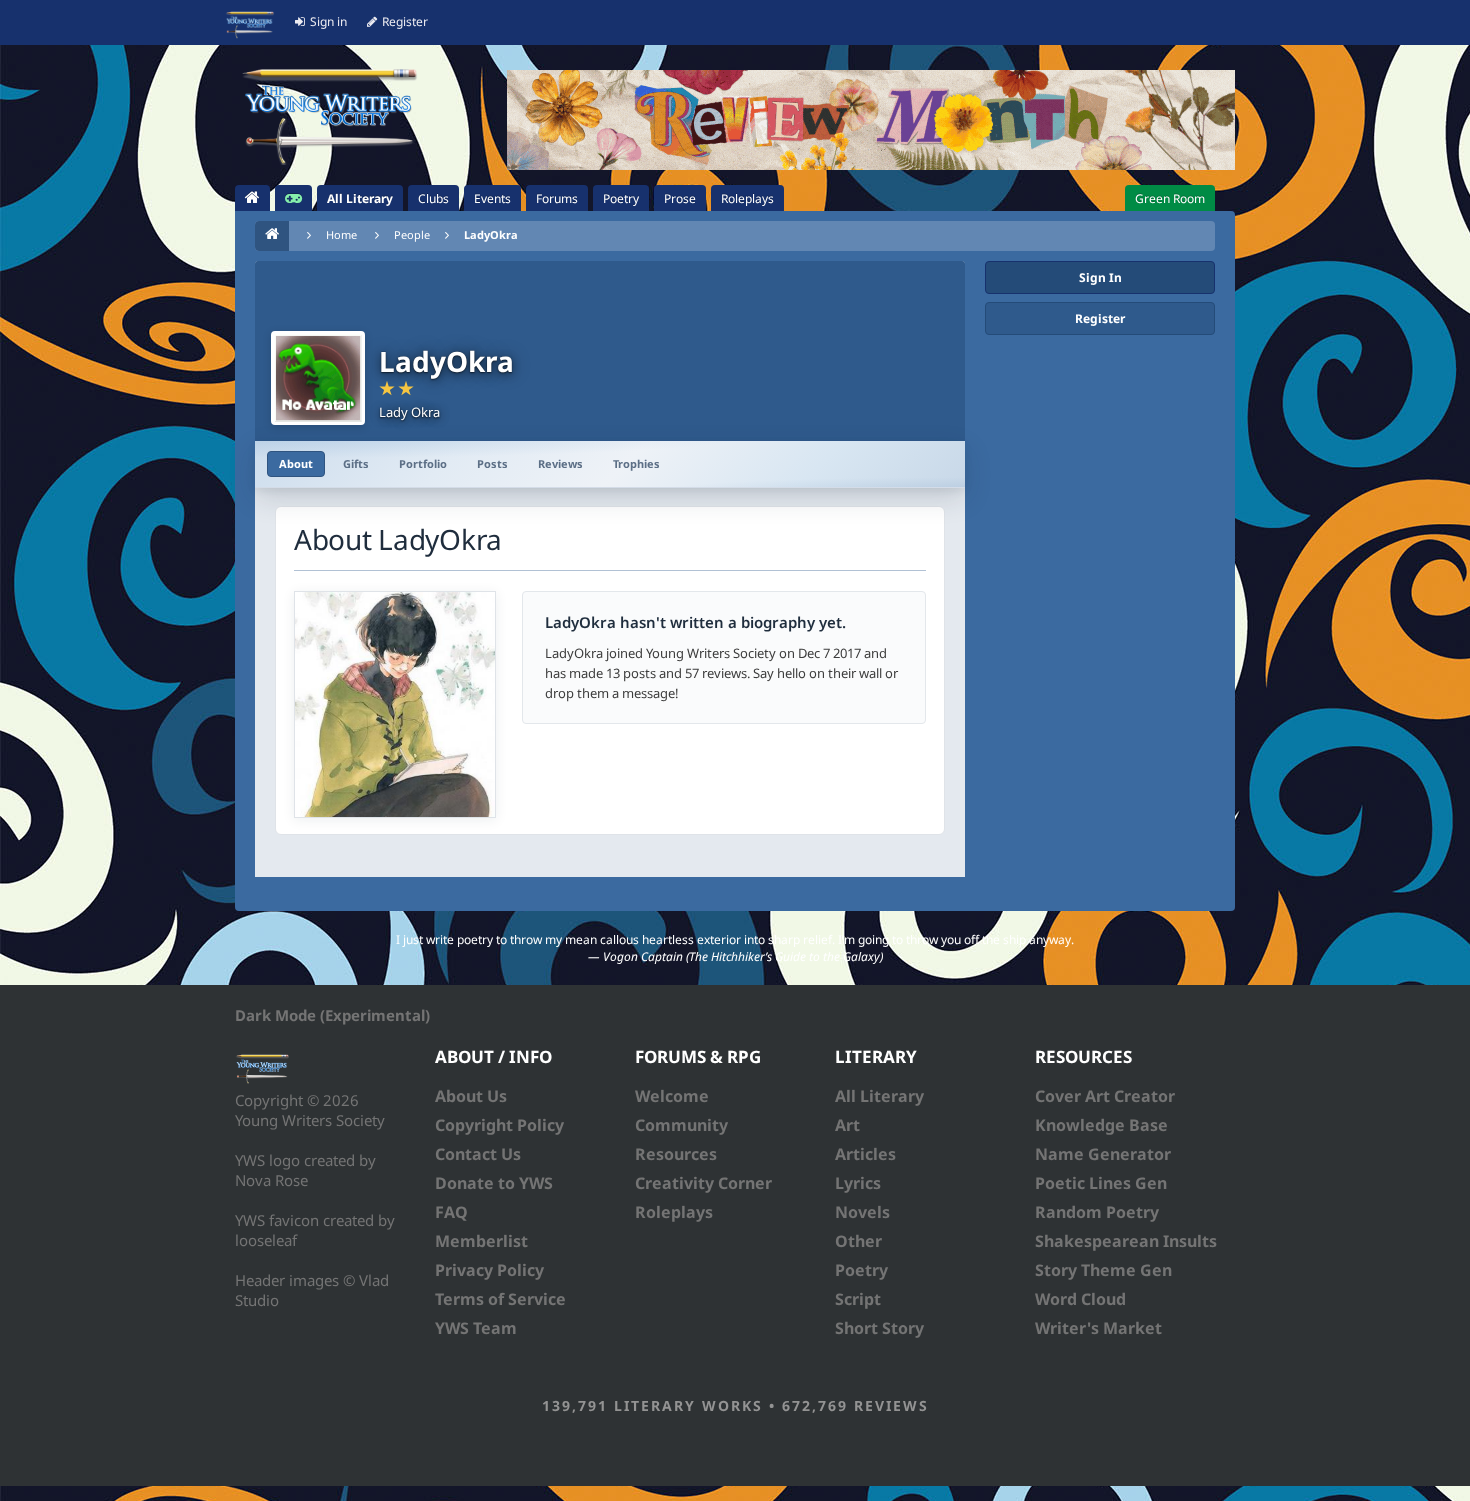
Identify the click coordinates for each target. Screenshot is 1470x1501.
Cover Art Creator (1105, 1096)
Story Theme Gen (1103, 1270)
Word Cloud (1080, 1299)
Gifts (356, 463)
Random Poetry (1097, 1212)
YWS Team (476, 1328)
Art (847, 1125)
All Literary (879, 1096)
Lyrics (858, 1183)
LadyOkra (491, 234)
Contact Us (478, 1154)
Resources (676, 1154)
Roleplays (674, 1212)
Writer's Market (1098, 1328)
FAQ (451, 1212)
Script (858, 1299)
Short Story (879, 1328)
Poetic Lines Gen (1101, 1183)
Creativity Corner (703, 1183)
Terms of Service (500, 1299)
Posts (492, 463)
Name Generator (1103, 1154)
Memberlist (481, 1241)
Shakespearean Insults (1126, 1241)
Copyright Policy (499, 1125)
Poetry (861, 1270)
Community (681, 1125)
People (412, 234)
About (296, 463)
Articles (865, 1154)
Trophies (636, 463)
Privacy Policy (489, 1270)
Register (1100, 318)
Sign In (1100, 277)
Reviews (560, 463)
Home (341, 234)
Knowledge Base (1101, 1125)
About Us (471, 1096)
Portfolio (423, 463)
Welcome (672, 1096)
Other (858, 1241)
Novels (862, 1212)
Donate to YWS (494, 1183)
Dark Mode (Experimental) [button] (332, 1015)
